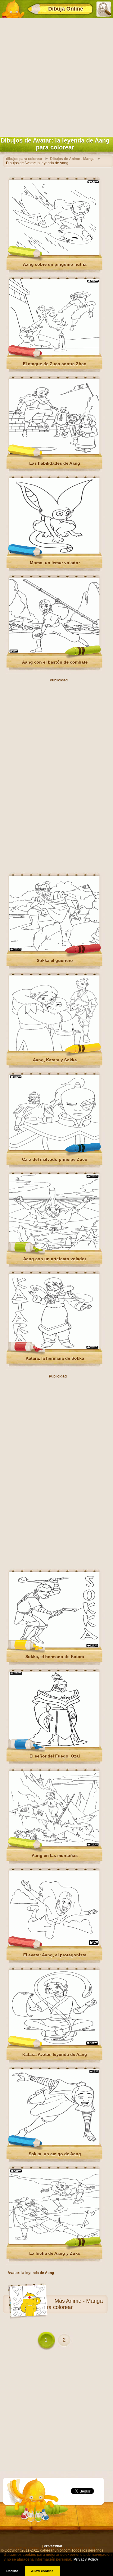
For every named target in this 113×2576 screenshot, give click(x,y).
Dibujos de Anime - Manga (72, 159)
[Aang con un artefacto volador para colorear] (54, 1249)
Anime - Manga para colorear (72, 2304)
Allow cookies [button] (42, 2571)
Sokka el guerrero (55, 960)
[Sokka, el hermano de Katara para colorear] (54, 1646)
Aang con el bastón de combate (55, 662)
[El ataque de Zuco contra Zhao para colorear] (54, 353)
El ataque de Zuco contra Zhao (55, 364)
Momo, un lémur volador (55, 563)
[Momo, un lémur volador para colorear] (54, 552)
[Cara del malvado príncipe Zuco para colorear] (54, 1149)
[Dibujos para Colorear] (13, 9)
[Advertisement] (56, 76)
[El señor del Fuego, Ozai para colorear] (54, 1746)
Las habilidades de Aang (55, 463)
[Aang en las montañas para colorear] (54, 1845)
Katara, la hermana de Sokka (55, 1358)
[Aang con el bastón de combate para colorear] (54, 652)
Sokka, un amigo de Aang (55, 2154)
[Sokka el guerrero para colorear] (54, 950)
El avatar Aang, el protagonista (55, 1955)
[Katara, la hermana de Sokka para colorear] (54, 1348)
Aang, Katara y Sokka (55, 1060)
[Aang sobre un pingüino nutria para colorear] (54, 254)
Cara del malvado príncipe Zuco (55, 1159)
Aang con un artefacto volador (55, 1259)
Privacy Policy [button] (86, 2559)
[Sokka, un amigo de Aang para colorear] (54, 2144)
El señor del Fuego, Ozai (55, 1756)
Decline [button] (12, 2571)
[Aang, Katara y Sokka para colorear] (54, 1050)
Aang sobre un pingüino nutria (55, 264)
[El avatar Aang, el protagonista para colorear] (54, 1945)
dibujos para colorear (24, 159)
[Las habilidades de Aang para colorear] (54, 453)
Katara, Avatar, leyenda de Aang (55, 2054)
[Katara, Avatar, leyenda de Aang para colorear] (54, 2044)
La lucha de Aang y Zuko (55, 2253)
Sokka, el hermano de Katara (55, 1657)
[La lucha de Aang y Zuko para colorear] (54, 2243)
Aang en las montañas (55, 1855)
